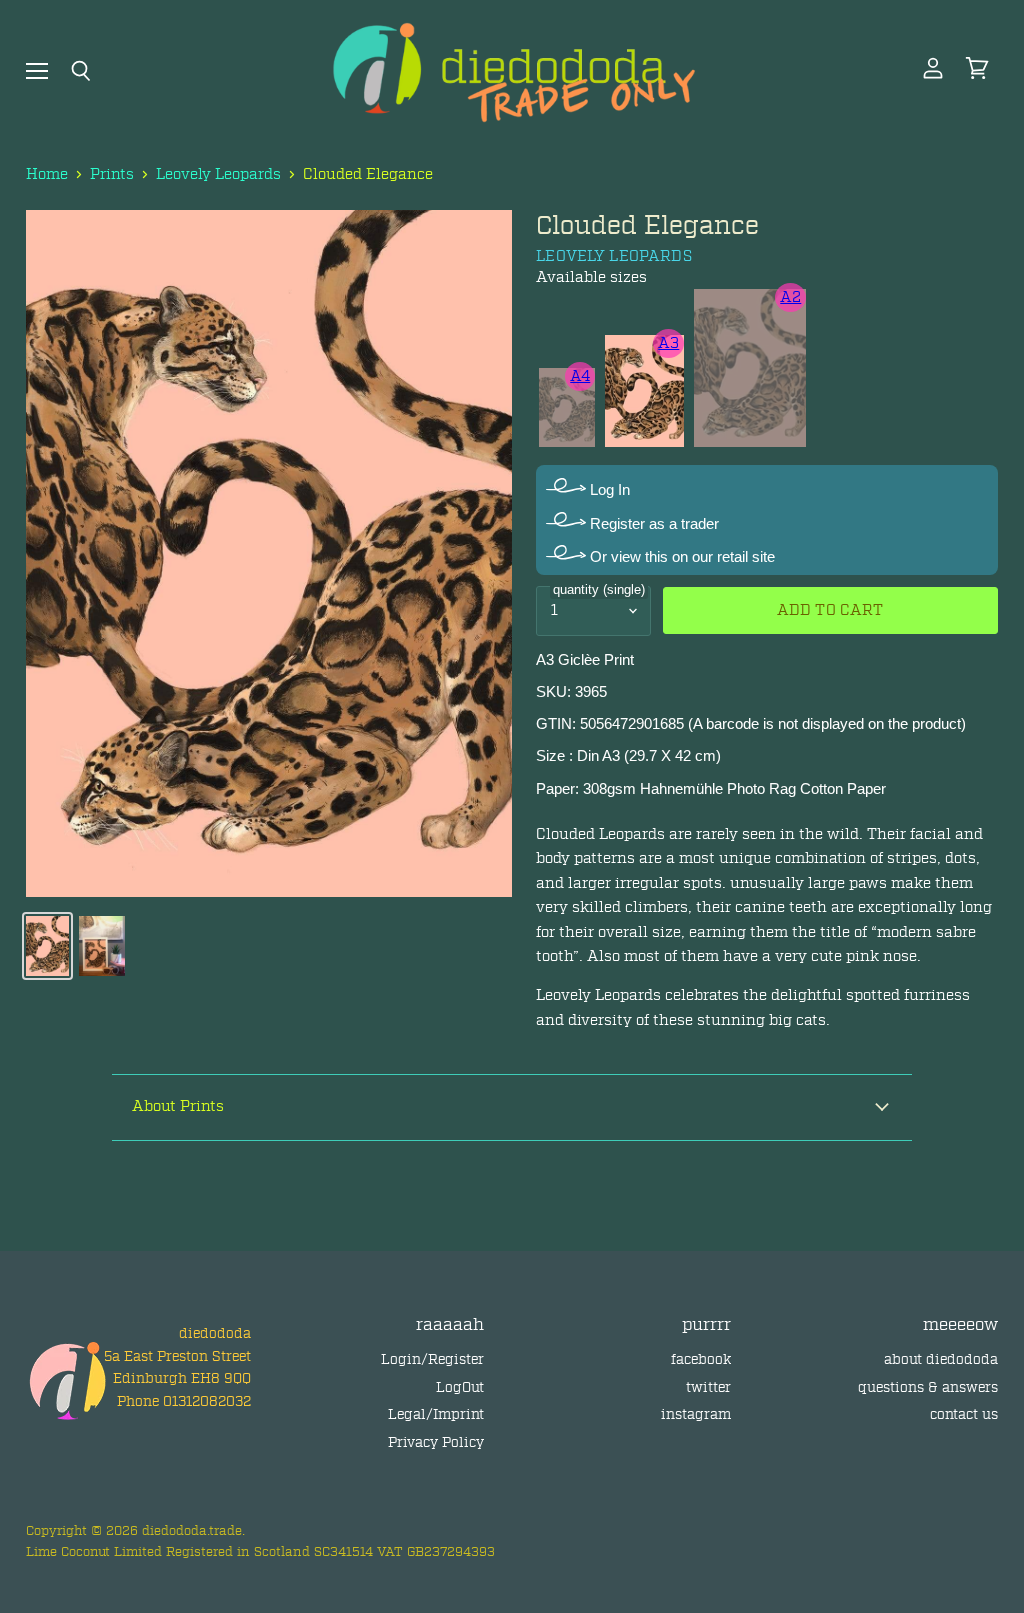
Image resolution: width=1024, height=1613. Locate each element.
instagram (696, 1414)
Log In (608, 489)
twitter (708, 1387)
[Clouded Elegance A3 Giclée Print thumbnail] (47, 946)
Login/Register (432, 1359)
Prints (112, 174)
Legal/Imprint (436, 1414)
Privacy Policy (436, 1442)
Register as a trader (652, 523)
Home (47, 174)
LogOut (460, 1387)
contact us (964, 1414)
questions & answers (928, 1387)
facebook (701, 1359)
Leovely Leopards (218, 174)
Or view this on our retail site (680, 556)
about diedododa (941, 1359)
